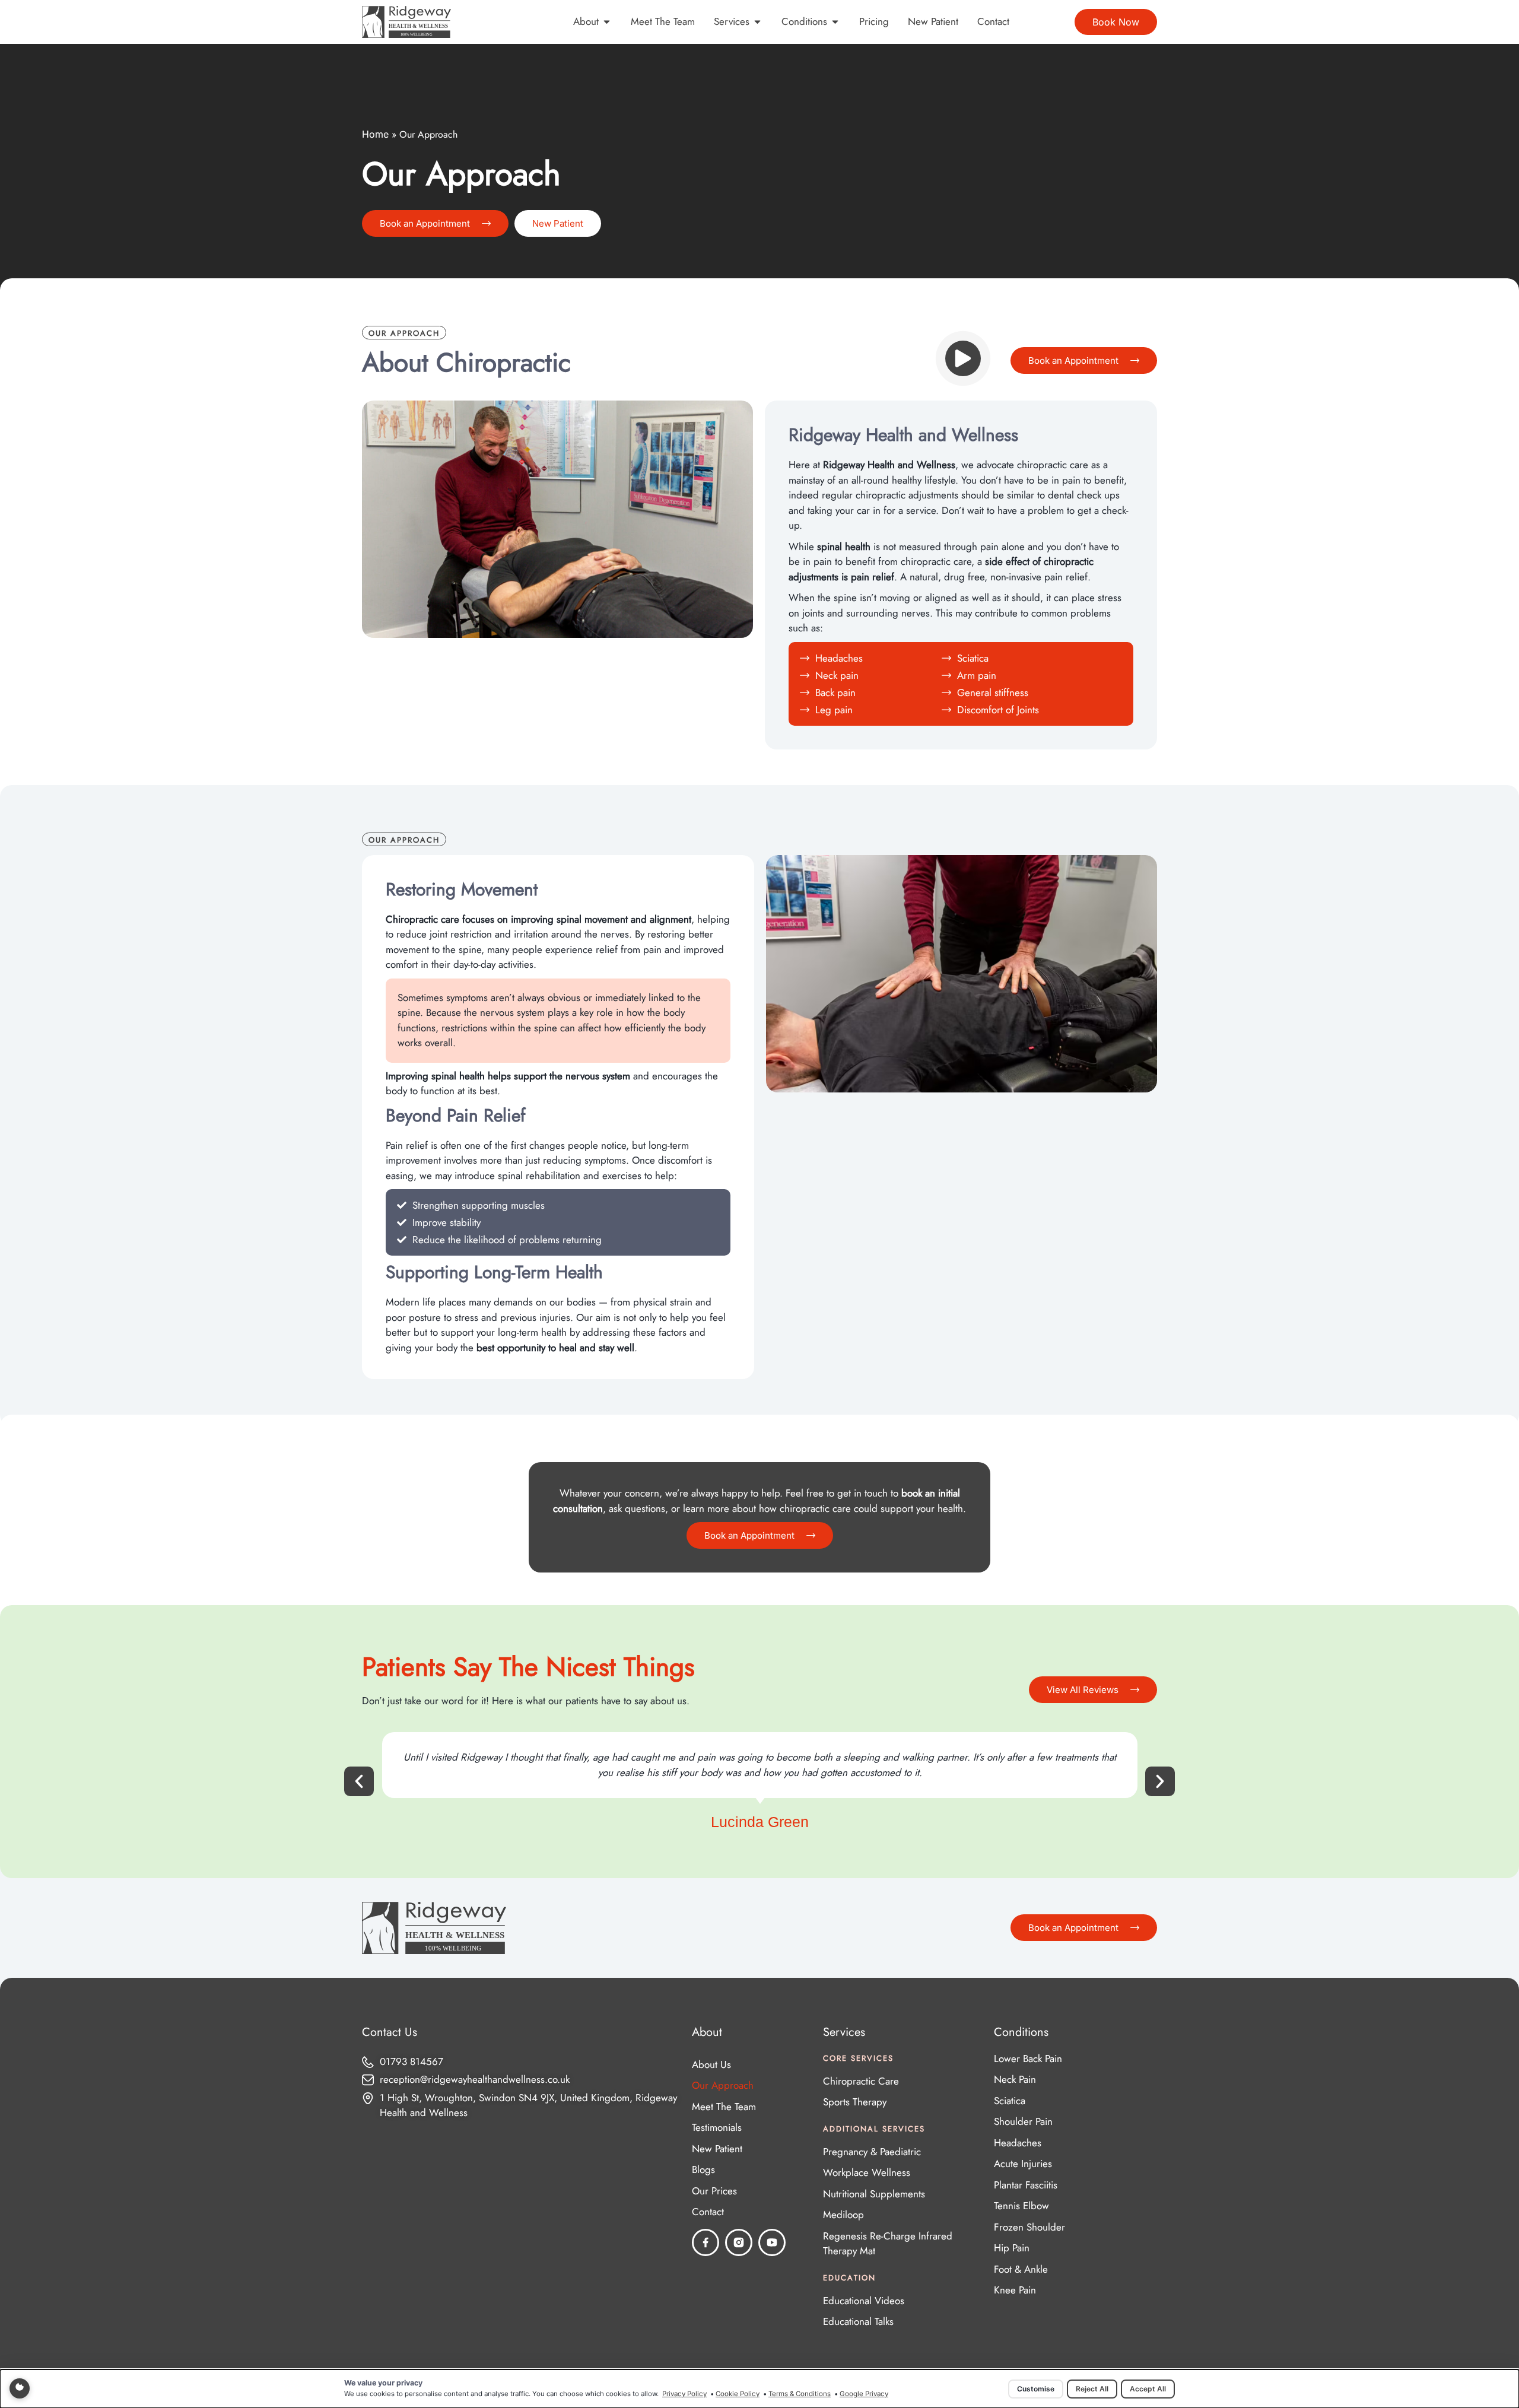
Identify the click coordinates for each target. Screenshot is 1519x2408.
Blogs (703, 2169)
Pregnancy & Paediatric (872, 2152)
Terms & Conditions (800, 2394)
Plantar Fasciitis (1026, 2185)
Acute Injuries (1023, 2164)
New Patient (717, 2149)
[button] (359, 1781)
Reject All (1092, 2389)
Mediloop (843, 2215)
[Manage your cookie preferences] (20, 2388)
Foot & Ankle (1021, 2269)
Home (375, 134)
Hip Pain (1012, 2248)
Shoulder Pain (1023, 2121)
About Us (711, 2064)
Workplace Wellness (867, 2172)
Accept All (1148, 2389)
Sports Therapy (855, 2102)
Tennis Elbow (1021, 2206)
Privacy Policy (684, 2394)
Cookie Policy (738, 2394)
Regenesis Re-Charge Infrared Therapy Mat (888, 2244)
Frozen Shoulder (1029, 2227)
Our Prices (714, 2191)
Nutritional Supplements (874, 2194)
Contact (708, 2212)
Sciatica (1010, 2101)
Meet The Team (724, 2107)
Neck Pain (1015, 2079)
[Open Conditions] (835, 22)
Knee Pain (1015, 2290)
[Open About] (607, 22)
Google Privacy (864, 2394)
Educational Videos (864, 2301)
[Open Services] (757, 22)
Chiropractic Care (861, 2081)
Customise (1036, 2389)
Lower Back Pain (1028, 2058)
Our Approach (723, 2085)
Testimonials (717, 2127)
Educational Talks (858, 2321)
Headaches (1018, 2143)
